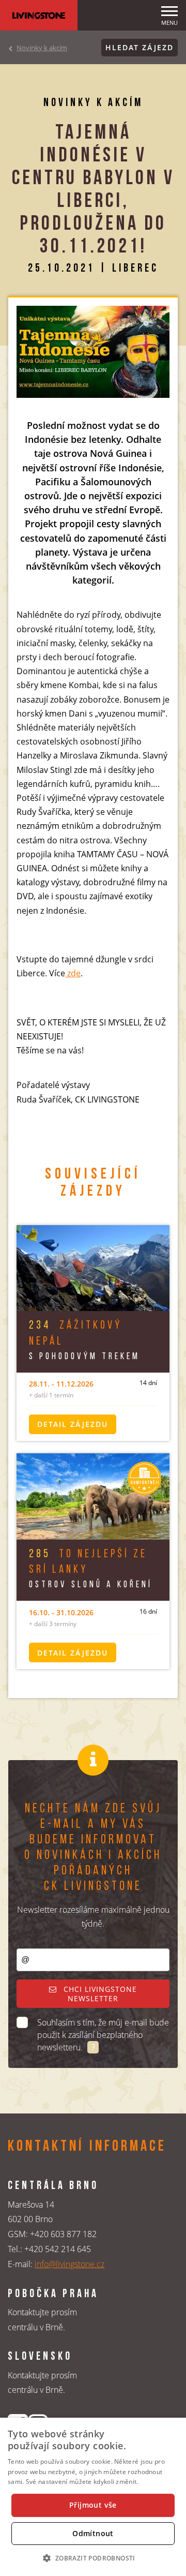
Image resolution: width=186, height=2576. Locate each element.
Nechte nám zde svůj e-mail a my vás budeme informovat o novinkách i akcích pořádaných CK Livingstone (93, 1848)
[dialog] (93, 2497)
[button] (93, 2558)
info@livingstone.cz (69, 2264)
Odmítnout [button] (93, 2533)
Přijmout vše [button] (93, 2505)
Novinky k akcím (42, 48)
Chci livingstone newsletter (99, 1994)
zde (73, 973)
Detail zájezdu (73, 1424)
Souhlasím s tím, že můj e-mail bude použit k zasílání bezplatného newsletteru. (103, 2035)
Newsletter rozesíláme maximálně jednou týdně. (93, 1917)
